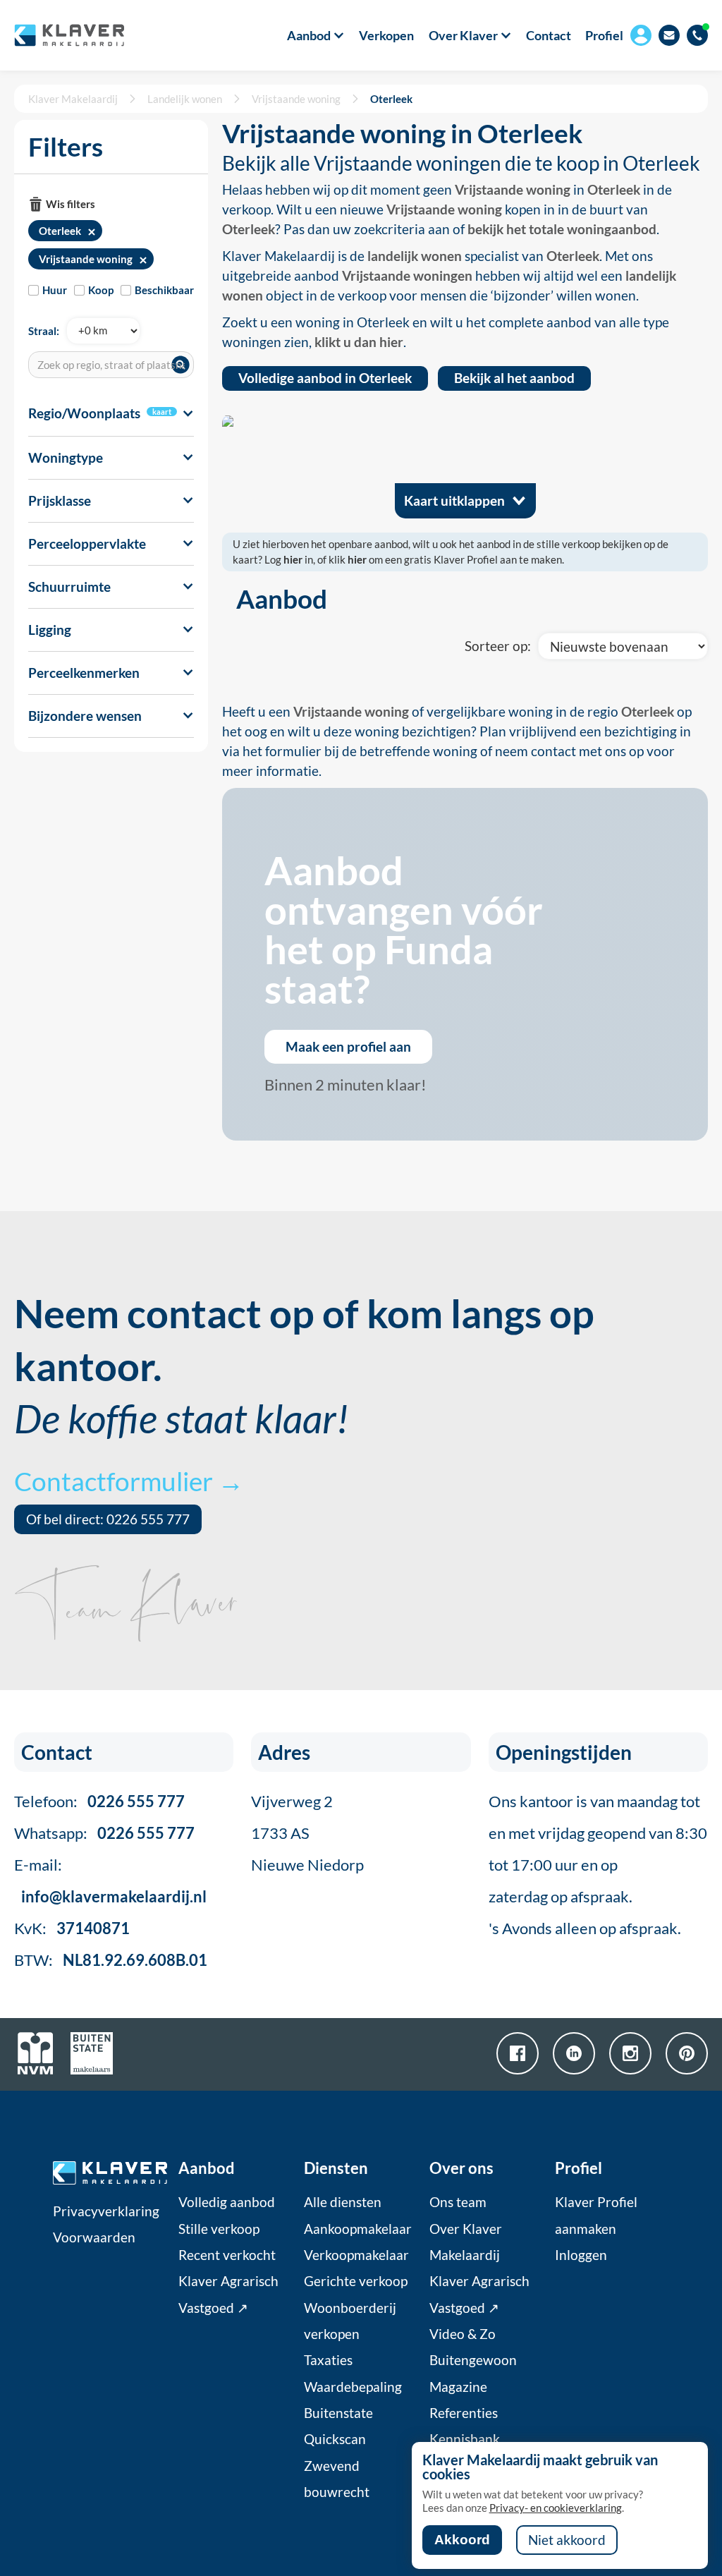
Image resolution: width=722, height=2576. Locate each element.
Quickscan (335, 2439)
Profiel (604, 35)
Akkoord (462, 2540)
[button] (308, 35)
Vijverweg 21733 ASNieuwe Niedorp (307, 1833)
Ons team (458, 2202)
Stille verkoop (219, 2229)
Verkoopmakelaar (356, 2255)
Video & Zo (463, 2334)
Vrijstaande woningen (407, 276)
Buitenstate (338, 2413)
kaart (162, 412)
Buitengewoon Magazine (473, 2373)
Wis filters (71, 204)
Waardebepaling (353, 2387)
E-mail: (110, 1881)
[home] (69, 35)
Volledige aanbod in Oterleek (325, 378)
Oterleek (391, 99)
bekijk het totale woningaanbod (562, 229)
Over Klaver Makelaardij (466, 2242)
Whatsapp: (104, 1833)
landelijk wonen (415, 256)
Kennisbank (465, 2439)
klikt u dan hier (359, 342)
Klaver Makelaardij (73, 99)
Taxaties (328, 2360)
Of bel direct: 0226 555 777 (108, 1519)
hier (293, 559)
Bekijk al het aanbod (514, 378)
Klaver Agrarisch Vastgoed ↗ (228, 2294)
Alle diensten (343, 2202)
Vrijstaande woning (296, 99)
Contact (549, 35)
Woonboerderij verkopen (350, 2321)
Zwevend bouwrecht (337, 2479)
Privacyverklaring (106, 2211)
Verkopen (386, 35)
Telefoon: (99, 1801)
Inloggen (581, 2255)
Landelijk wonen (185, 99)
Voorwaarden (94, 2237)
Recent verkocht (227, 2255)
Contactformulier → (129, 1481)
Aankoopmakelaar (358, 2229)
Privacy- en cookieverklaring (556, 2508)
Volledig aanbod (227, 2202)
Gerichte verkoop (356, 2281)
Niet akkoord (567, 2540)
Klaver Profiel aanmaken (596, 2215)
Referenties (464, 2413)
